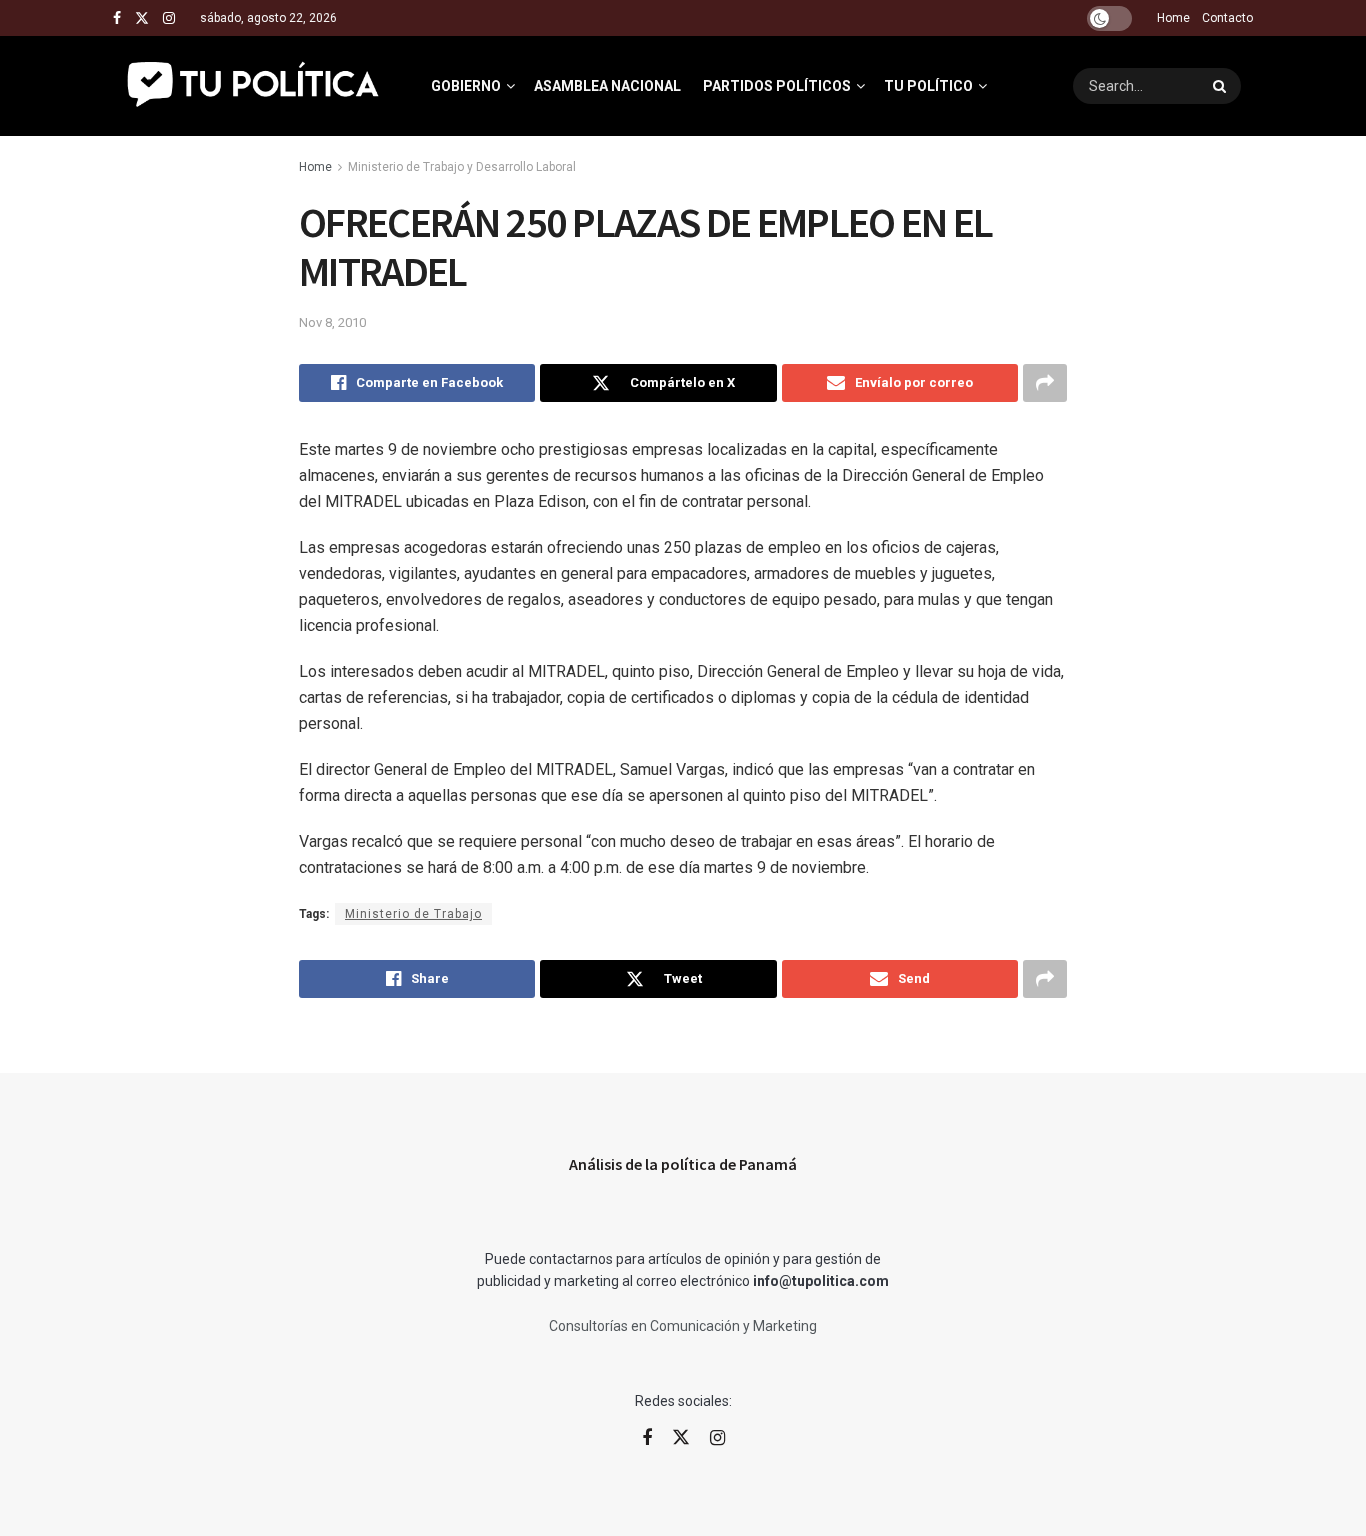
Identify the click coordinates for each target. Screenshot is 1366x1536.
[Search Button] (1222, 86)
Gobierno (466, 86)
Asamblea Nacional (607, 86)
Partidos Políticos (777, 86)
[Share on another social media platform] (1045, 383)
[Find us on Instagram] (169, 18)
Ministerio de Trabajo (413, 914)
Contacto (1227, 18)
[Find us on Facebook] (117, 18)
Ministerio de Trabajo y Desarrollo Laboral (462, 167)
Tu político (928, 86)
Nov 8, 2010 (332, 322)
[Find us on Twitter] (142, 18)
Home (1173, 18)
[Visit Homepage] (254, 86)
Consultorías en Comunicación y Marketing (683, 1326)
